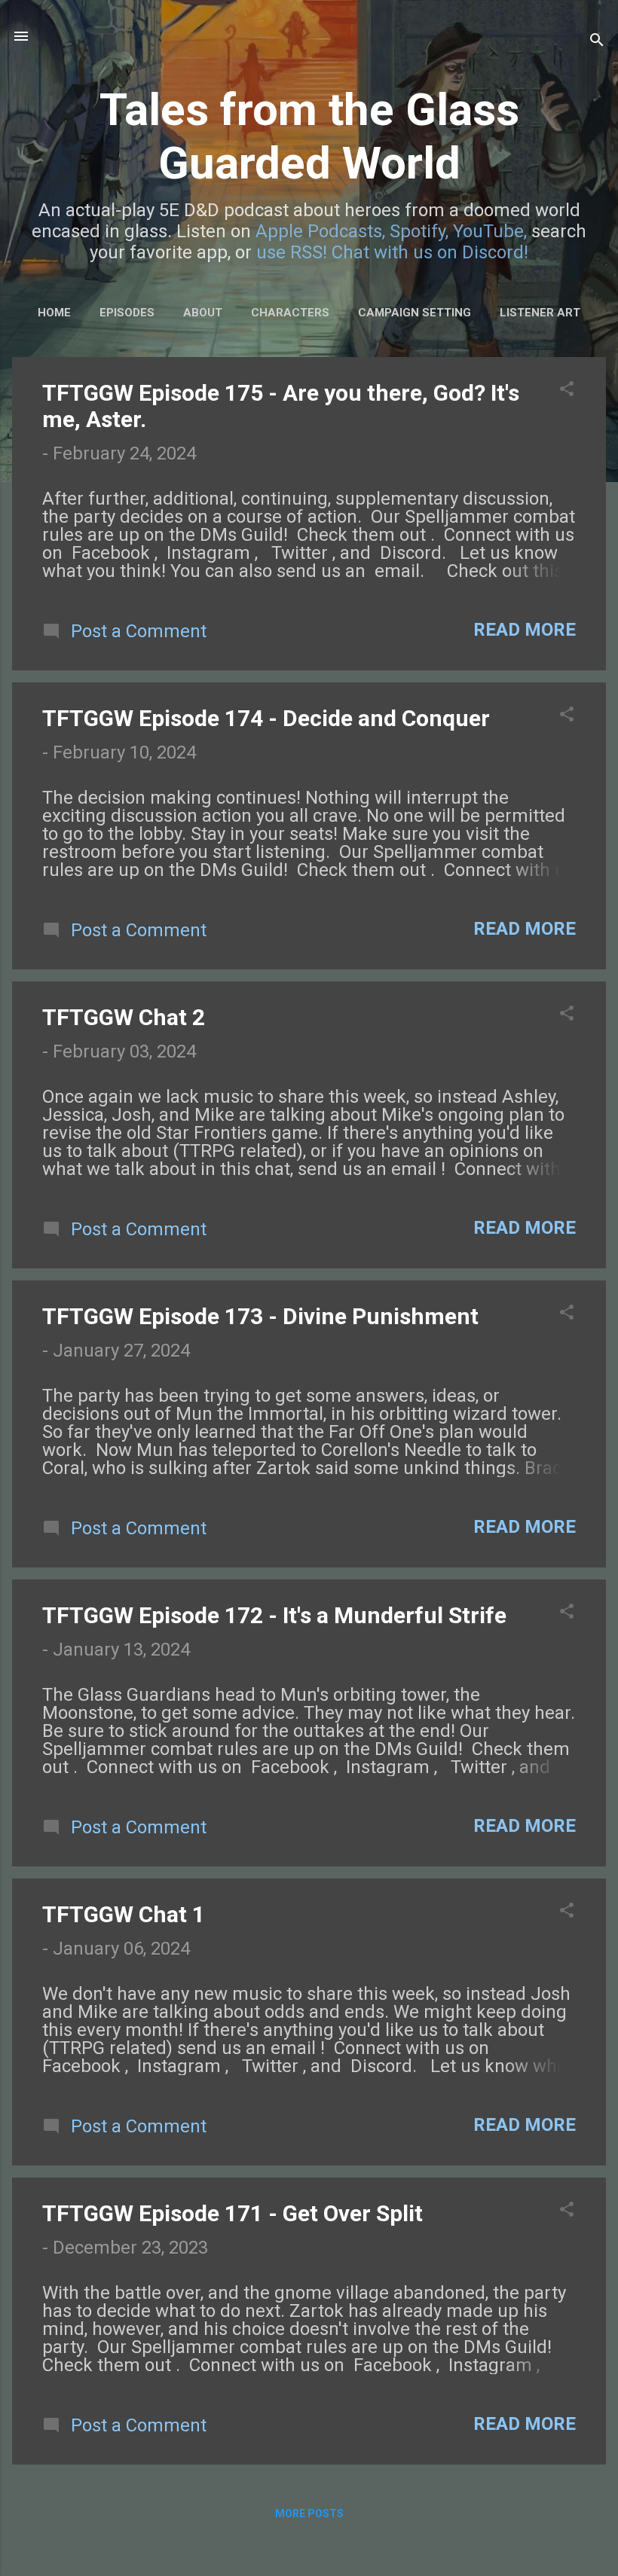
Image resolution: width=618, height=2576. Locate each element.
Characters (290, 313)
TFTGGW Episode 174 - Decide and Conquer (266, 718)
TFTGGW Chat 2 (124, 1017)
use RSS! (292, 252)
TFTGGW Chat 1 (124, 1914)
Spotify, (419, 231)
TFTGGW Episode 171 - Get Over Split (233, 2213)
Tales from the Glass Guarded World (309, 136)
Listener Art (540, 313)
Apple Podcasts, (320, 231)
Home (54, 313)
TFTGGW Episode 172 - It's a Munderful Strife (274, 1615)
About (203, 313)
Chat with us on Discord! (430, 252)
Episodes (127, 313)
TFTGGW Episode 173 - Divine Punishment (260, 1316)
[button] (567, 390)
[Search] (597, 41)
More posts (309, 2513)
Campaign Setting (415, 313)
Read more (525, 630)
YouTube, (490, 231)
